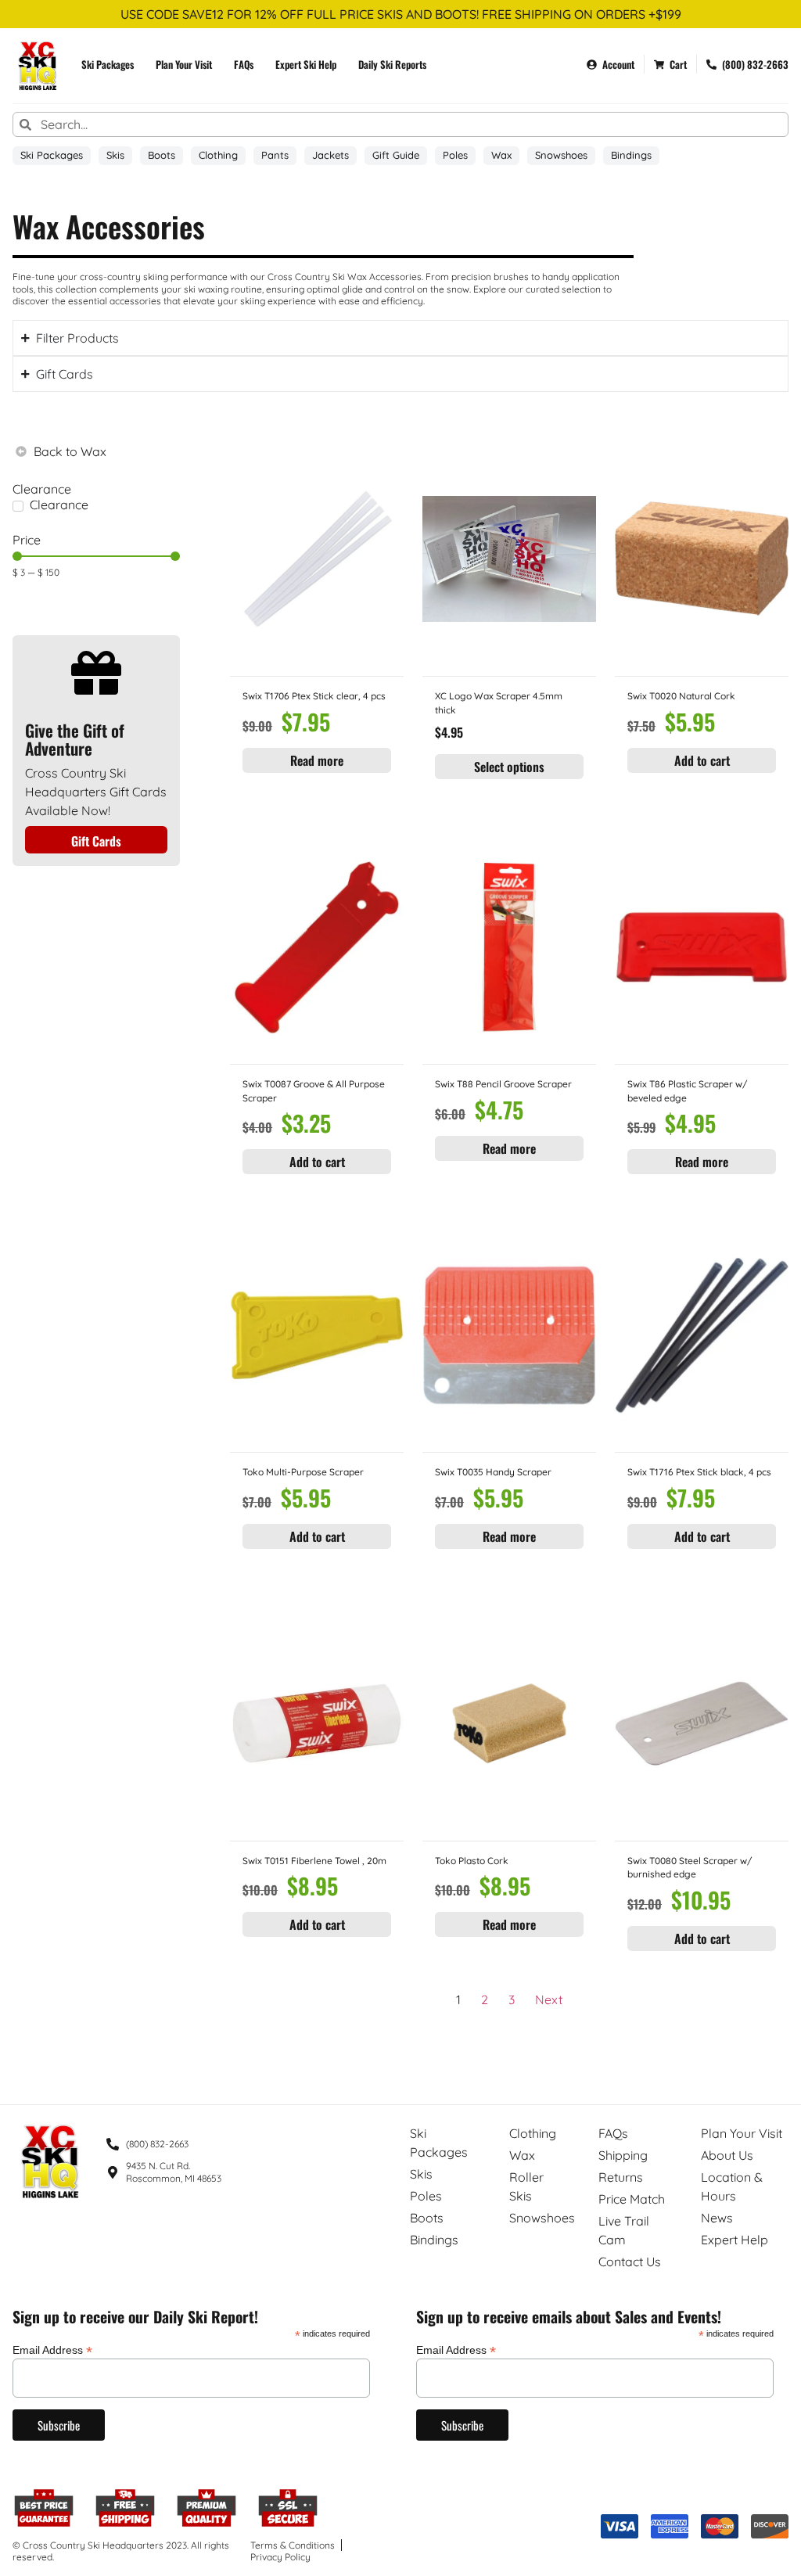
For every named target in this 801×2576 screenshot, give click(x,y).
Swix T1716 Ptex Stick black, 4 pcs (699, 1472)
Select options (509, 767)
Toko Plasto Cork (472, 1861)
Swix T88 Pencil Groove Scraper (503, 1084)
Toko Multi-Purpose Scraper (303, 1472)
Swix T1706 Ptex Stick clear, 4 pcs (314, 696)
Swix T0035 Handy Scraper (493, 1472)
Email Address (52, 2350)
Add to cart (702, 760)
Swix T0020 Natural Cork (681, 696)
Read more (317, 760)
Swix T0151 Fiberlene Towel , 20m (314, 1861)
